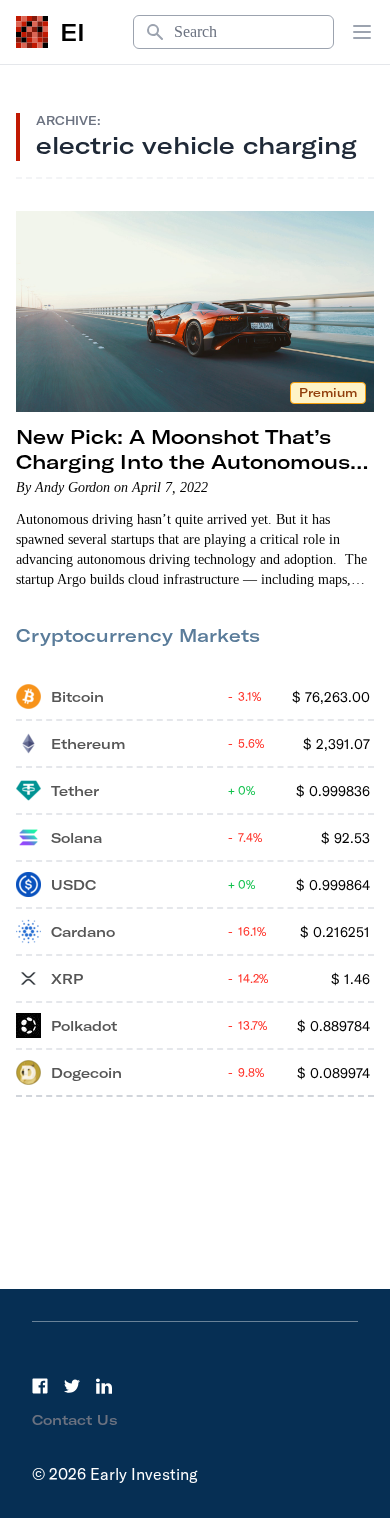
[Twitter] (72, 1386)
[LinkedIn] (104, 1386)
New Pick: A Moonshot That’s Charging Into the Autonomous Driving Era (183, 461)
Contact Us (75, 1420)
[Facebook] (40, 1386)
